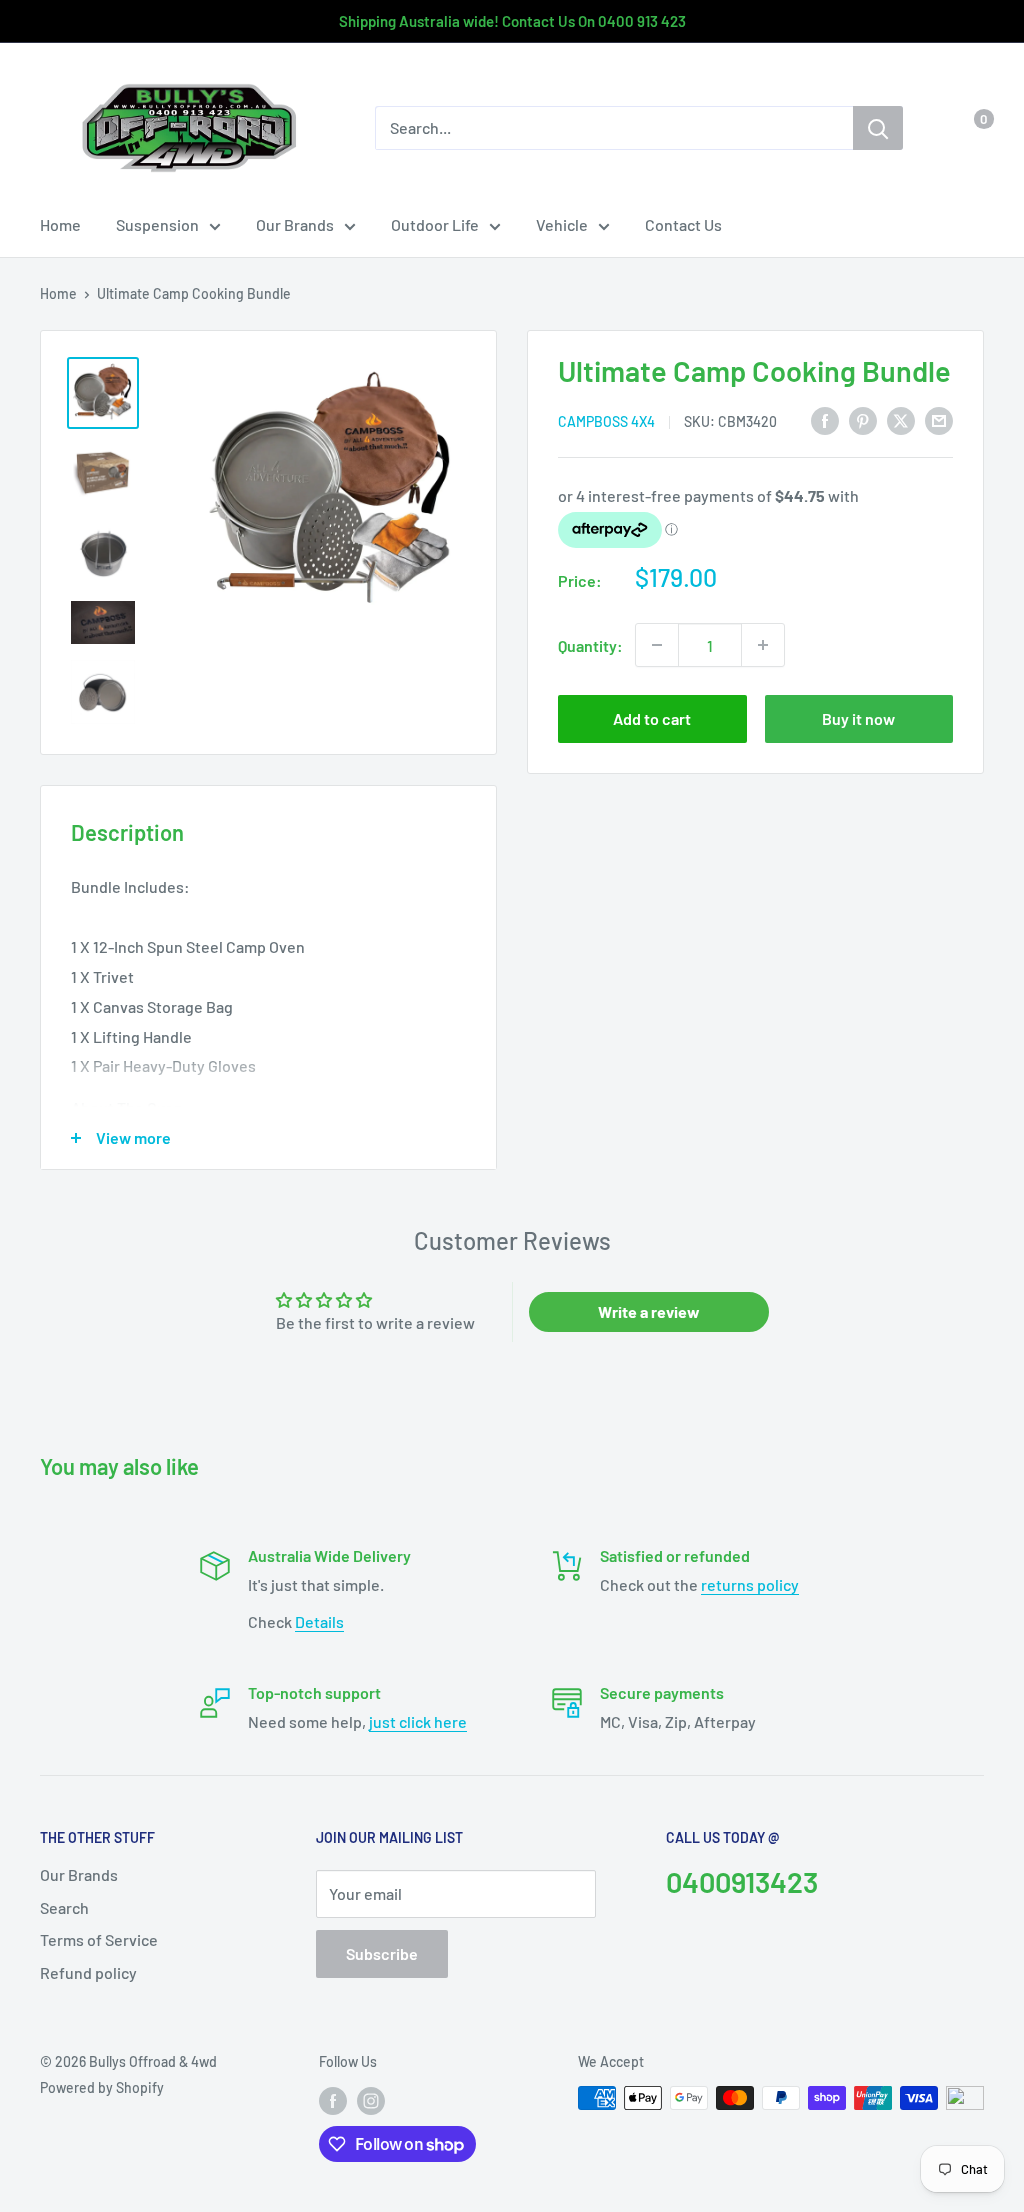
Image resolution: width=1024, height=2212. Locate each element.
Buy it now (858, 718)
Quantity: (590, 645)
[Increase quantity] (763, 645)
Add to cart (652, 718)
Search (64, 1907)
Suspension (157, 224)
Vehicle (562, 224)
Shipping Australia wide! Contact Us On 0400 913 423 (512, 21)
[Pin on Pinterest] (863, 419)
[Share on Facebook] (825, 419)
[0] (967, 128)
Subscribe (382, 1953)
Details (319, 1621)
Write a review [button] (649, 1311)
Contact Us (683, 224)
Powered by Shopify (102, 2087)
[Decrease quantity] (657, 645)
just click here (418, 1721)
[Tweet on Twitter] (901, 419)
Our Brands (295, 224)
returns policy (750, 1584)
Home (60, 224)
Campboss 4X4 (606, 421)
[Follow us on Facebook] (333, 2100)
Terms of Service (99, 1939)
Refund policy (88, 1972)
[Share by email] (939, 419)
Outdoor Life (435, 224)
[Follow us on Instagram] (371, 2100)
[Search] (878, 128)
